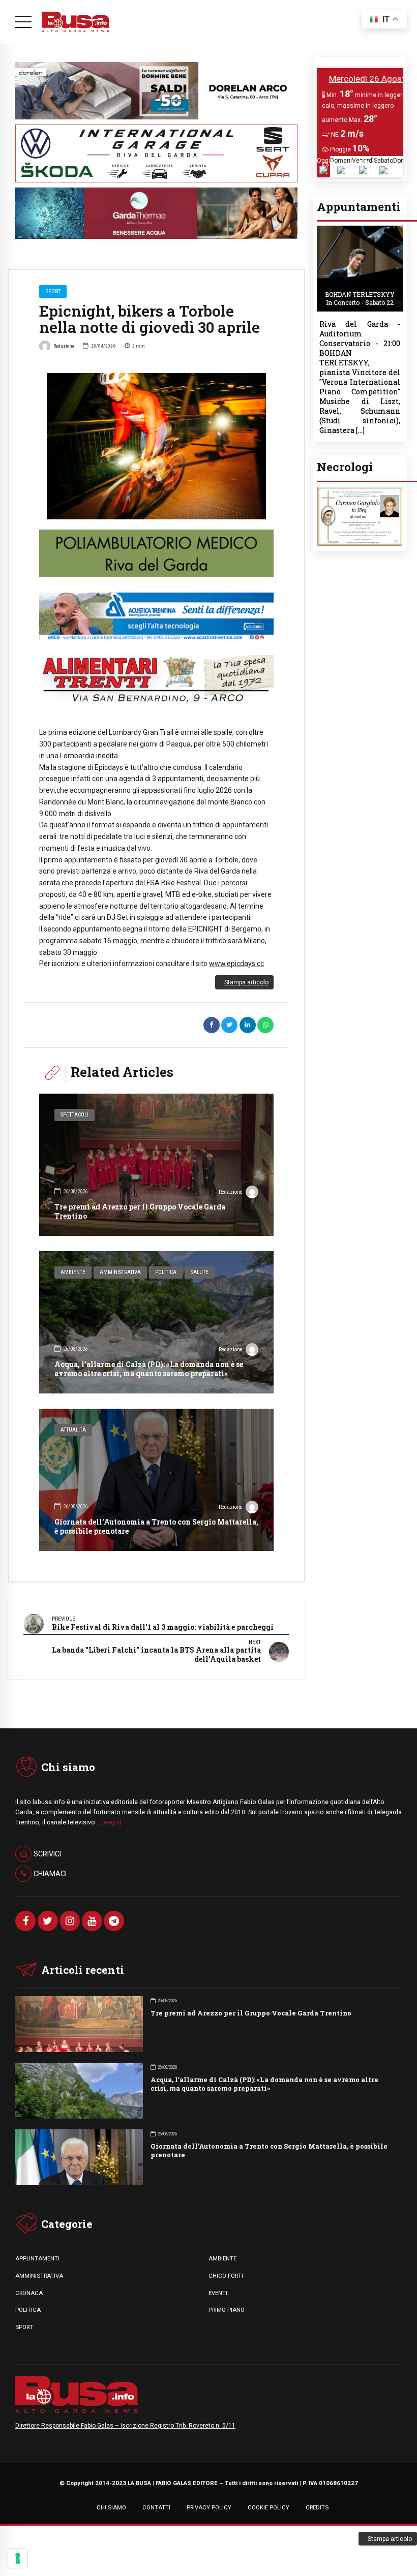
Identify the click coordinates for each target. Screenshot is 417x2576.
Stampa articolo (246, 982)
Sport (53, 291)
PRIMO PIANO (227, 2310)
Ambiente (73, 1272)
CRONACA (29, 2293)
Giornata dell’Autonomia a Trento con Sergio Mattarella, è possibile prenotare (156, 1526)
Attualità (73, 1430)
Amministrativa (120, 1272)
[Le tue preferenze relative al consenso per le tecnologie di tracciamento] (18, 2558)
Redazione (64, 346)
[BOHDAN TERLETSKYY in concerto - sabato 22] (360, 228)
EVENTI (218, 2293)
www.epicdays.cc (236, 964)
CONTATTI (156, 2507)
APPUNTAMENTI (37, 2258)
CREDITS (317, 2507)
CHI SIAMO (111, 2507)
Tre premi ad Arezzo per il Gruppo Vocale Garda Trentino (140, 1211)
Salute (200, 1272)
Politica (166, 1272)
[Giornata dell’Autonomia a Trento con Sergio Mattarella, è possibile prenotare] (156, 1480)
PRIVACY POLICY (209, 2507)
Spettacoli (75, 1115)
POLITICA (28, 2310)
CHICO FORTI (226, 2276)
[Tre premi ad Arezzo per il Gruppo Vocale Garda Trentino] (156, 1165)
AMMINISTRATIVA (39, 2276)
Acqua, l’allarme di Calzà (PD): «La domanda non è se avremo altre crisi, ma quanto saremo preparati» (149, 1369)
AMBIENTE (222, 2258)
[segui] (112, 1822)
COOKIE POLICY (269, 2507)
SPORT (24, 2327)
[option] (156, 446)
